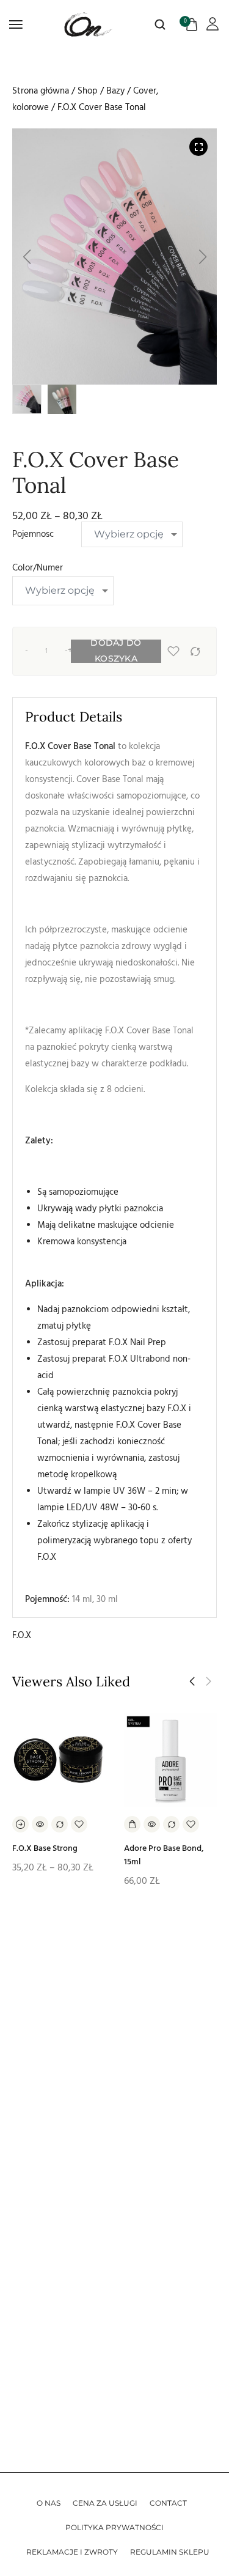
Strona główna (41, 91)
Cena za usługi (105, 2503)
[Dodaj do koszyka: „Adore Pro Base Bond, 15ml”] (132, 1824)
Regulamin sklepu (170, 2552)
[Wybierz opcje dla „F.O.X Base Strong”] (20, 1824)
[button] (27, 257)
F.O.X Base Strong (45, 1848)
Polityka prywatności (114, 2527)
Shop (88, 91)
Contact (168, 2503)
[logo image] (89, 24)
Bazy (115, 91)
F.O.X (22, 1635)
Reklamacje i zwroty (72, 2552)
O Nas (49, 2503)
